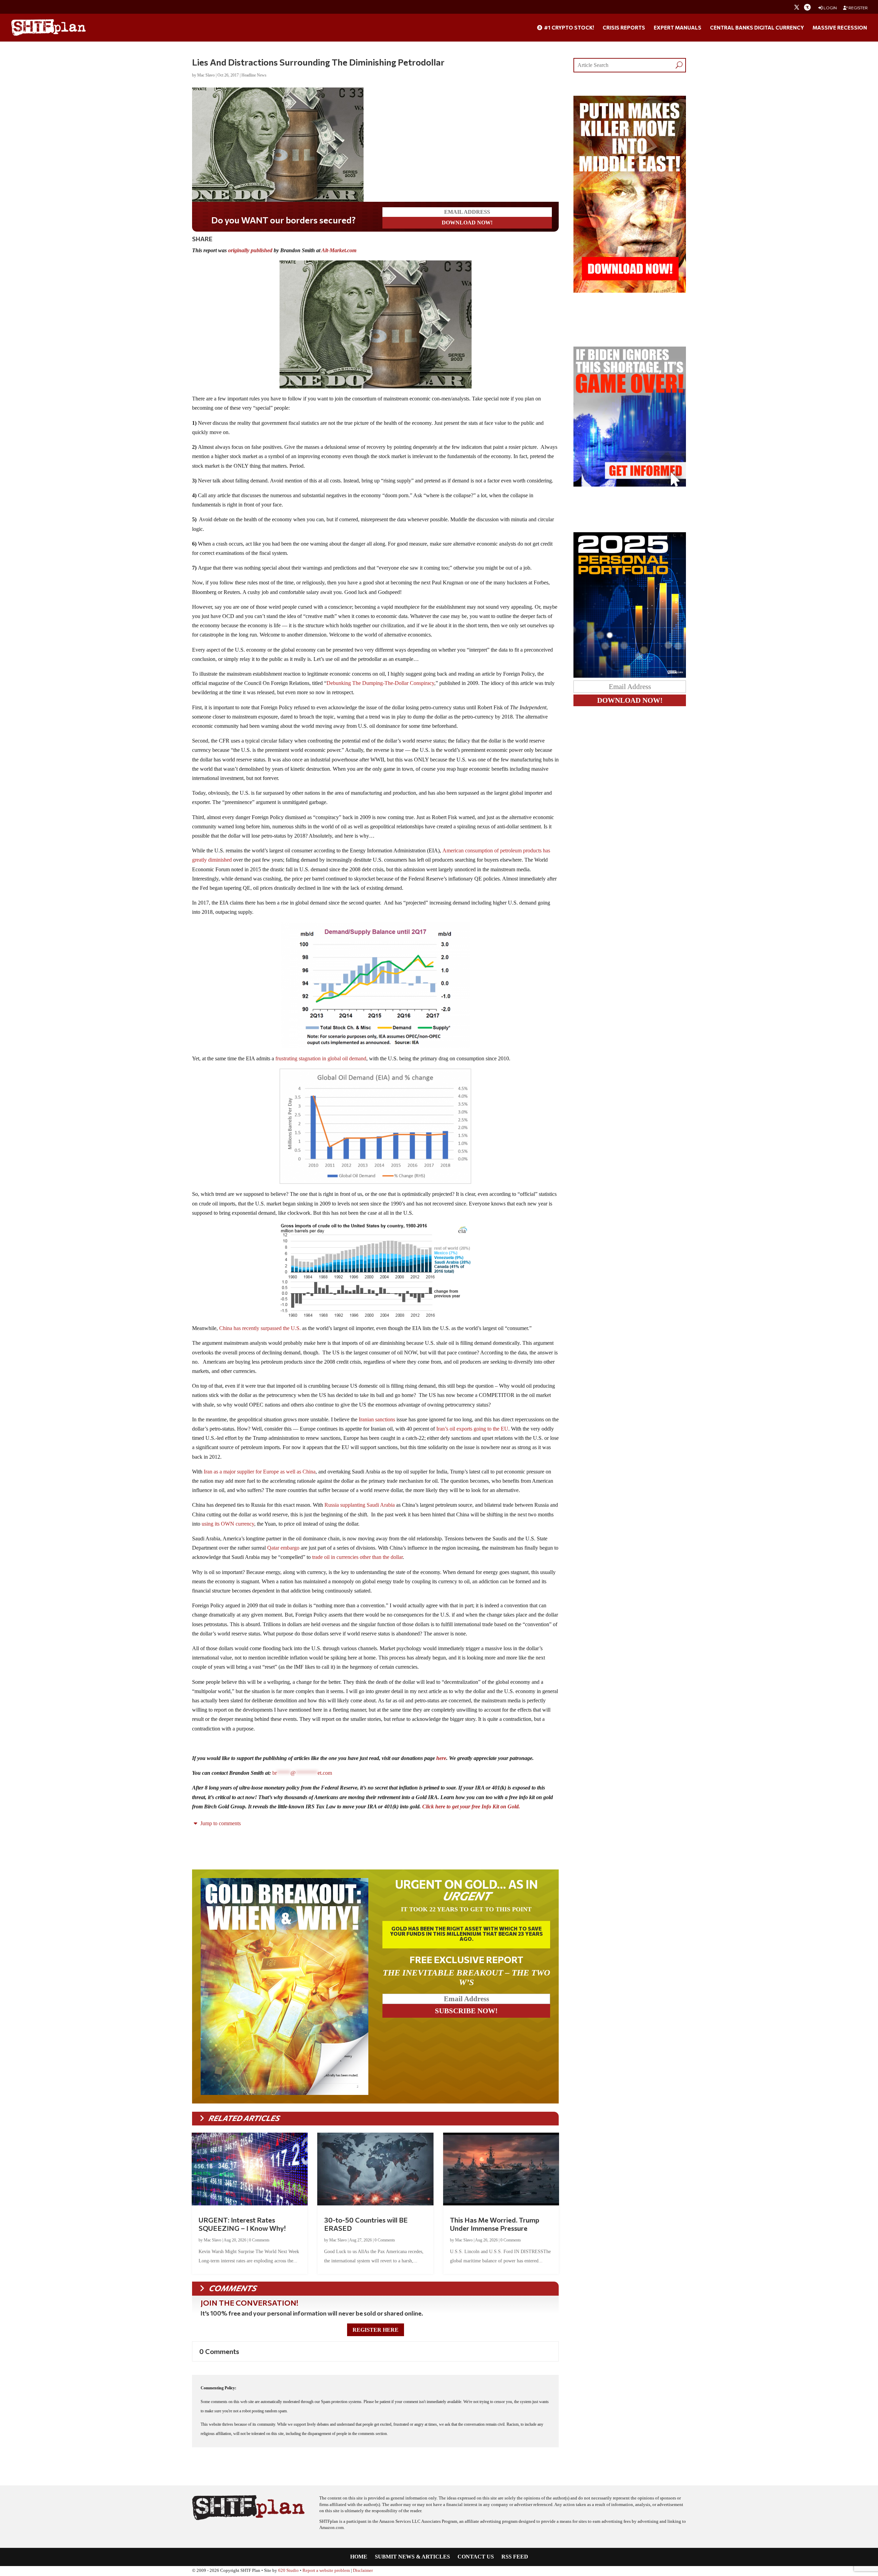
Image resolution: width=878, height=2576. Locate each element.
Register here (376, 2330)
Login (830, 8)
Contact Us (476, 2557)
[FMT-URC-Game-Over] (630, 485)
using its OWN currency (228, 1524)
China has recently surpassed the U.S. (260, 1328)
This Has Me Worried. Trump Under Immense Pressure (495, 2224)
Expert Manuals (678, 28)
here (441, 1758)
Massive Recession (840, 28)
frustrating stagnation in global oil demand (321, 1058)
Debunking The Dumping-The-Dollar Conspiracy (380, 683)
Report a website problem (326, 2571)
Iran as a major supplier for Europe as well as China (260, 1472)
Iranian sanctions (377, 1419)
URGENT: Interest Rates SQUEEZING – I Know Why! (242, 2224)
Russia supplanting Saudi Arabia (360, 1505)
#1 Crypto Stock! (568, 28)
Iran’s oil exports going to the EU (472, 1429)
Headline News (254, 75)
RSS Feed (515, 2557)
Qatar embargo (283, 1548)
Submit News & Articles (412, 2557)
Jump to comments (220, 1823)
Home (359, 2557)
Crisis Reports (624, 28)
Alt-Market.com (339, 250)
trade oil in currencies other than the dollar (357, 1557)
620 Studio (288, 2571)
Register (858, 8)
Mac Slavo (206, 75)
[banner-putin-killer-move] (630, 291)
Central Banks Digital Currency (757, 28)
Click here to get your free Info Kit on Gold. (471, 1806)
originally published (250, 250)
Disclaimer (363, 2571)
